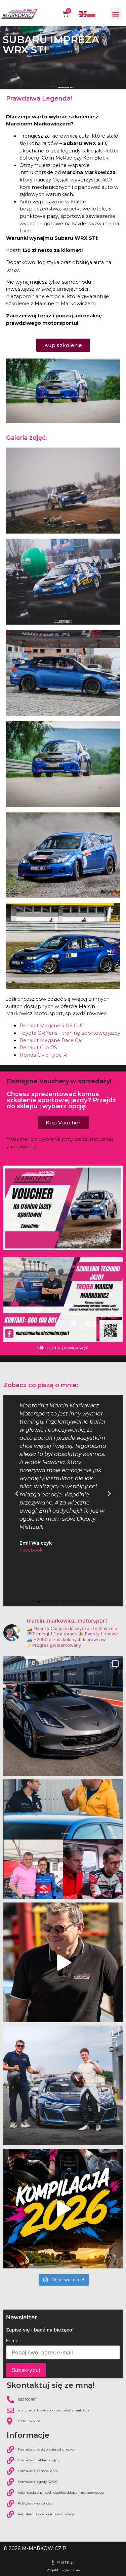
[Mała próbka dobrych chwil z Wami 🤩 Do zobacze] (63, 2209)
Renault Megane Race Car (51, 1040)
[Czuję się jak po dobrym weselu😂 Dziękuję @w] (63, 2085)
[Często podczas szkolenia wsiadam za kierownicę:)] (63, 1962)
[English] (83, 14)
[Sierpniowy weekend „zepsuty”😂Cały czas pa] (63, 1839)
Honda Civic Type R (43, 1055)
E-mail (13, 2341)
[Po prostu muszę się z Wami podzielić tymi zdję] (63, 1716)
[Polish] (92, 14)
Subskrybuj (26, 2370)
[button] (115, 14)
